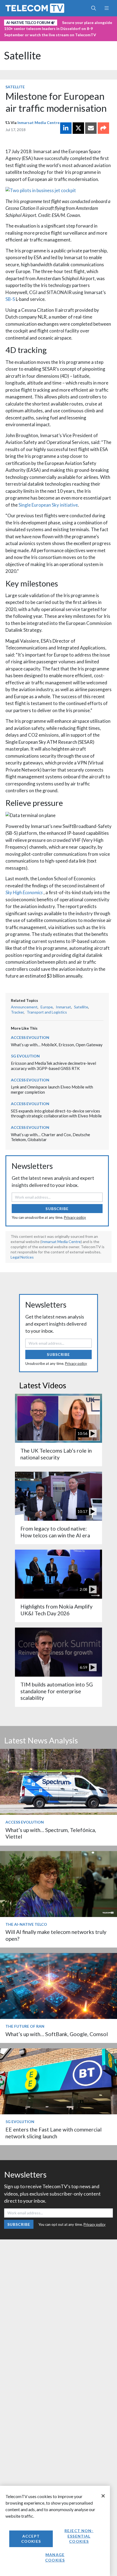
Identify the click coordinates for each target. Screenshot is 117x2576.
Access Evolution (30, 1037)
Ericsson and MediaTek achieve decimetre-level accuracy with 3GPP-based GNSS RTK (53, 1066)
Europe (47, 1007)
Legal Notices (22, 1257)
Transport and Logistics (47, 1012)
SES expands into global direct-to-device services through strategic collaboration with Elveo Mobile (56, 1113)
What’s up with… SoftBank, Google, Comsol (57, 2034)
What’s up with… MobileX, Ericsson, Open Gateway (57, 1045)
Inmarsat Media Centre (39, 123)
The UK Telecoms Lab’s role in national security (56, 1454)
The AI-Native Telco (26, 1924)
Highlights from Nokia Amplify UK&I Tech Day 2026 (56, 1610)
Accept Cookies (31, 2539)
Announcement (24, 1007)
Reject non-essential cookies (79, 2536)
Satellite (23, 55)
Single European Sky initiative (48, 505)
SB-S (10, 299)
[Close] (103, 2496)
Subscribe (57, 1209)
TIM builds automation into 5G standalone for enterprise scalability (57, 1691)
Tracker (17, 1012)
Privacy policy (75, 1217)
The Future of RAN (25, 2026)
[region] (55, 2531)
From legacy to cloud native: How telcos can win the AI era (55, 1532)
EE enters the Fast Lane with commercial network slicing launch (53, 2133)
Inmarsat (63, 1007)
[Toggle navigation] (107, 8)
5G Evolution (25, 1056)
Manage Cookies (55, 2557)
